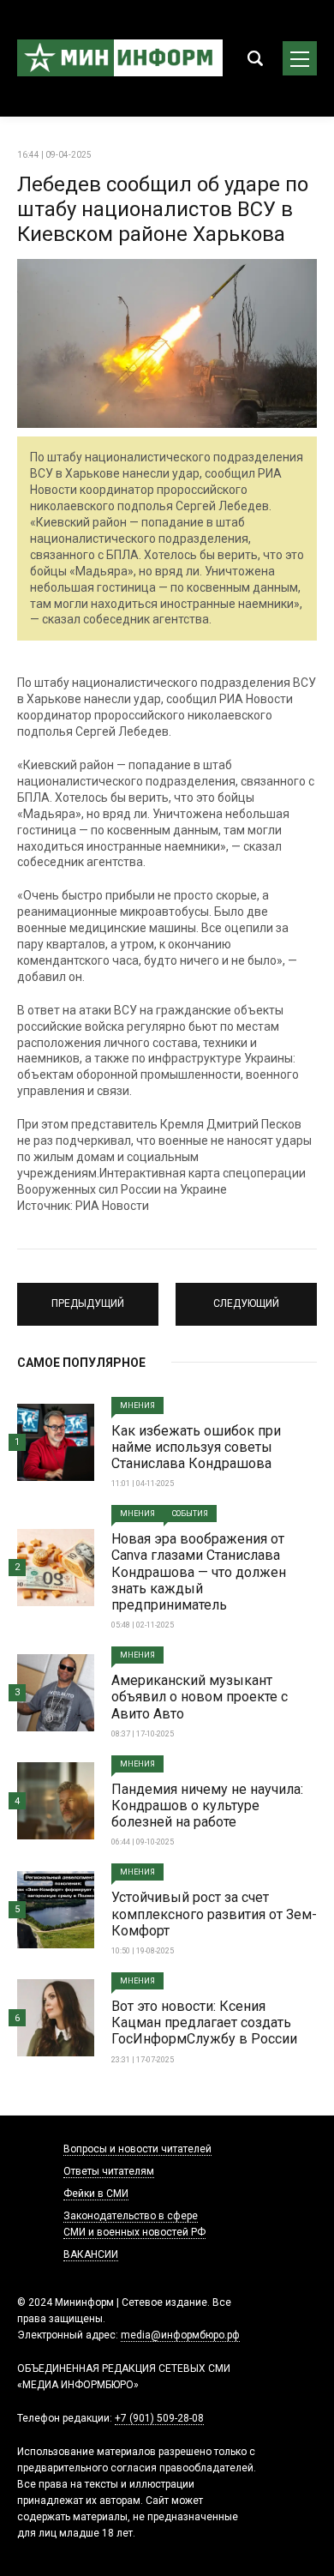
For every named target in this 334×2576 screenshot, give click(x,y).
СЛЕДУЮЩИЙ (247, 1297)
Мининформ (120, 58)
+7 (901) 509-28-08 (159, 2418)
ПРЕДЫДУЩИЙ (88, 1297)
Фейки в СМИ (96, 2194)
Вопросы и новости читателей (137, 2149)
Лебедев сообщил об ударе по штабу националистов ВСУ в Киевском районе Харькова (163, 209)
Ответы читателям (109, 2171)
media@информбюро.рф (180, 2335)
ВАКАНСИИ (91, 2254)
